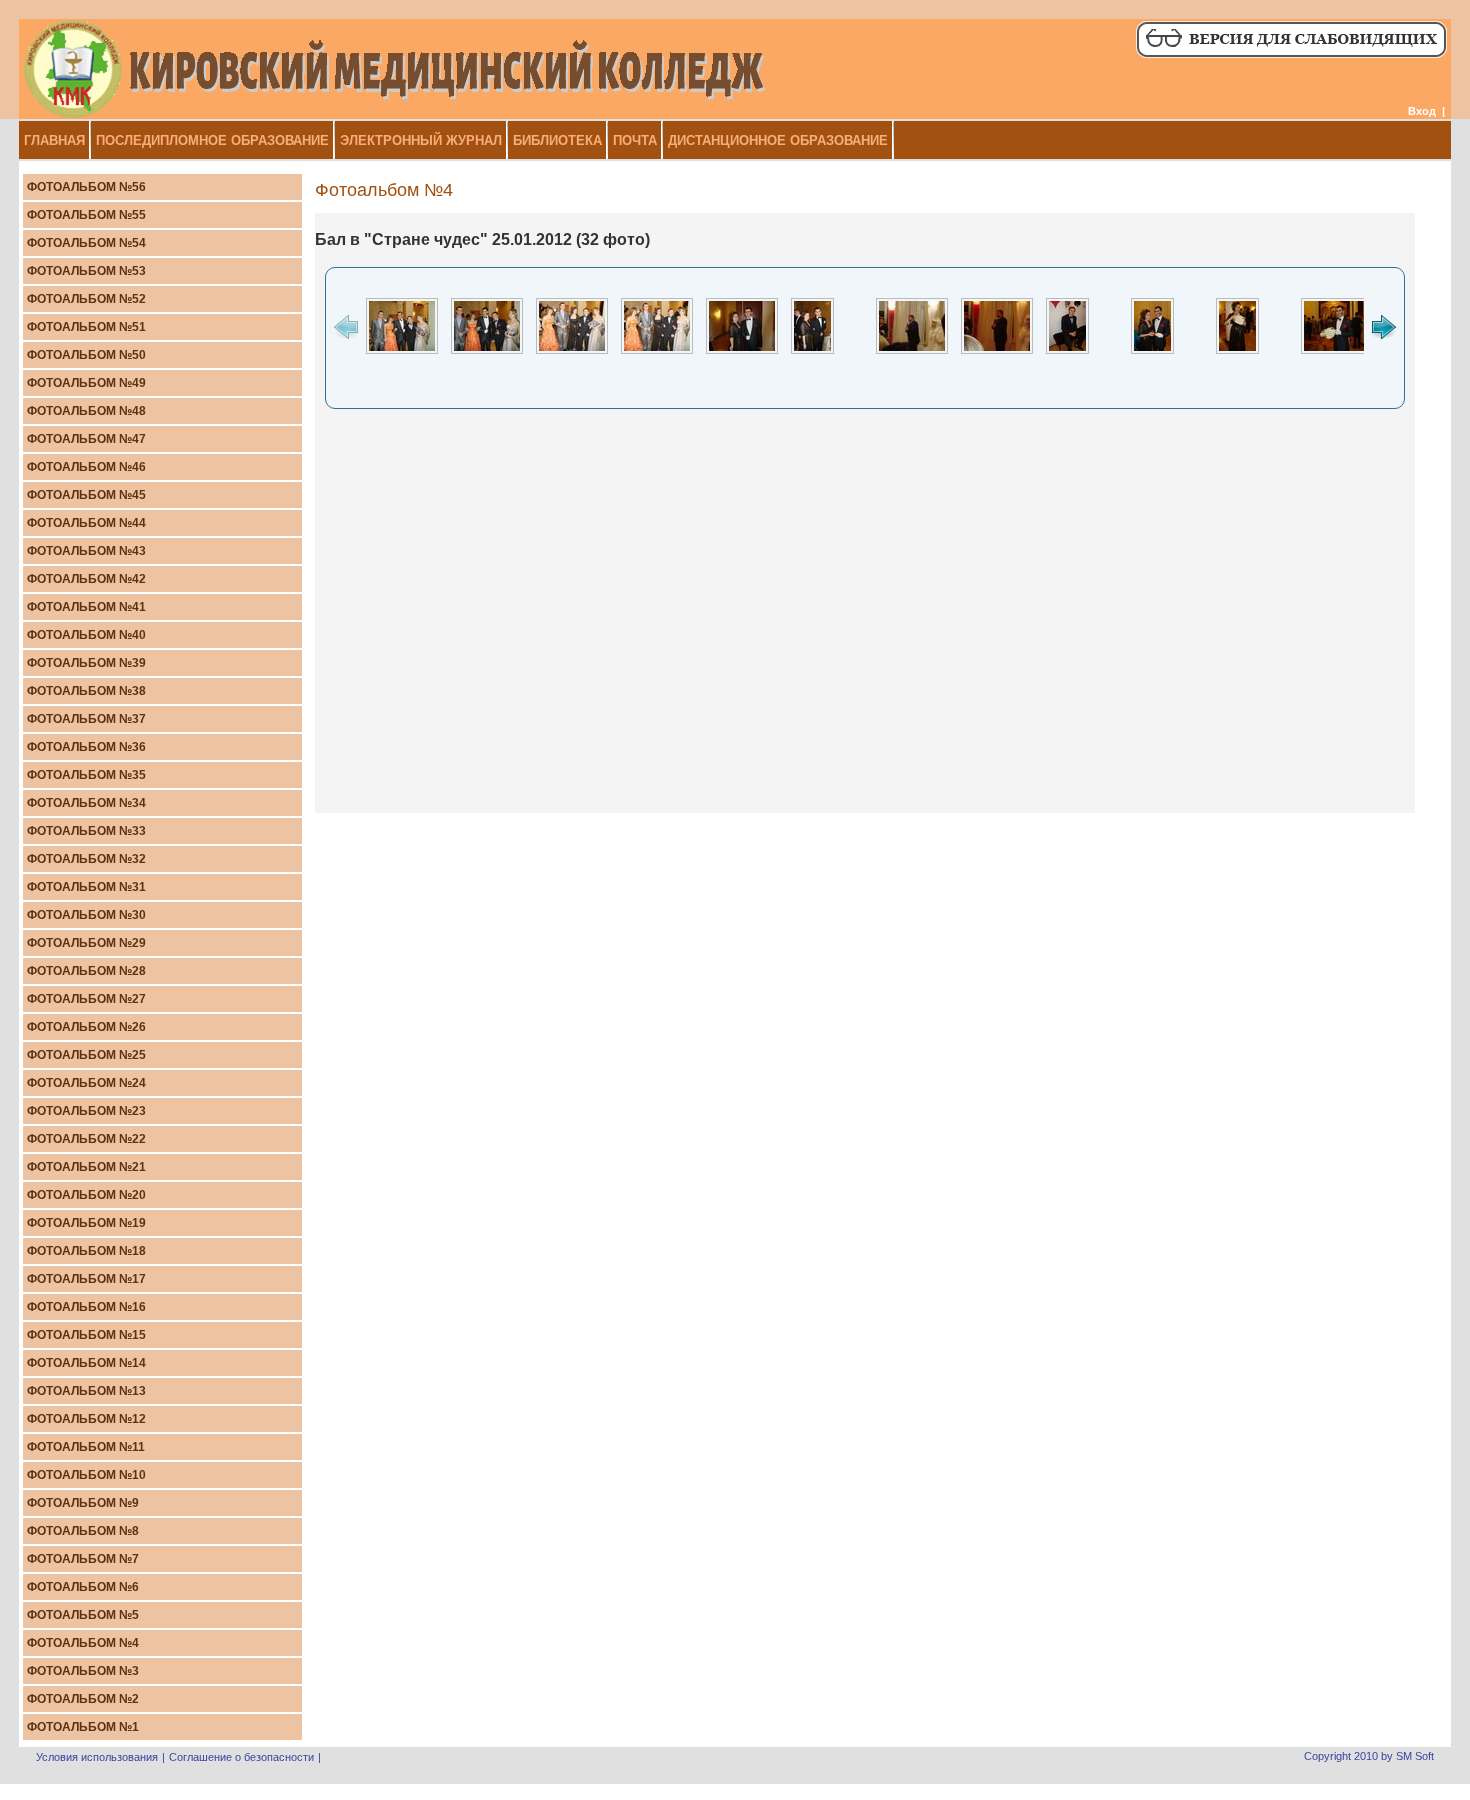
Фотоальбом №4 (83, 1643)
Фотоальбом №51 (86, 327)
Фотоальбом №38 (86, 691)
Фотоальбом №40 (86, 635)
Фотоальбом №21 (86, 1167)
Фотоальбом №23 (86, 1111)
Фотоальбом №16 (86, 1307)
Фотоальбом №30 (86, 915)
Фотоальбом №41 (86, 607)
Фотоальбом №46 (86, 467)
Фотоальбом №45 (86, 495)
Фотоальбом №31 (86, 887)
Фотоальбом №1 (83, 1727)
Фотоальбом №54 (86, 243)
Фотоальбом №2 (83, 1699)
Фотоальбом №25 (86, 1055)
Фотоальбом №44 (86, 523)
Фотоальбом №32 (86, 859)
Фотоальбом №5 (83, 1615)
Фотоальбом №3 (83, 1671)
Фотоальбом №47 (86, 439)
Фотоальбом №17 (86, 1279)
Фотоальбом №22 (86, 1139)
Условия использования (97, 1757)
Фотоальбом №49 (86, 383)
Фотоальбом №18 (86, 1251)
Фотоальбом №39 (86, 663)
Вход (1422, 111)
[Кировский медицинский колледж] (394, 115)
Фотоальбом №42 (86, 579)
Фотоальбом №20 (86, 1195)
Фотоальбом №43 (86, 551)
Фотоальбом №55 (86, 215)
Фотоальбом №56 (86, 187)
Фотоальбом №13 (86, 1391)
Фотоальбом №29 (86, 943)
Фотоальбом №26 (86, 1027)
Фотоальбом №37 (86, 719)
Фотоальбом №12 (86, 1419)
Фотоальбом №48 (86, 411)
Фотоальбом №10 (86, 1475)
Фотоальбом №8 (83, 1531)
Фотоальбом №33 (86, 831)
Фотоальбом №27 (86, 999)
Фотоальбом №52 (86, 299)
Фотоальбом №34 (86, 803)
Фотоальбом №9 (83, 1503)
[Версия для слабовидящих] (1290, 55)
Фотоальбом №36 (86, 747)
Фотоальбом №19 (86, 1223)
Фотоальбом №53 (86, 271)
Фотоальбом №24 (86, 1083)
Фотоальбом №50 (86, 355)
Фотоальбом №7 (83, 1559)
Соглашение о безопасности (241, 1757)
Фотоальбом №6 (83, 1587)
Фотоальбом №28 (86, 971)
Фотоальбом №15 (86, 1335)
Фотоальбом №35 (86, 775)
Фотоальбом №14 (86, 1363)
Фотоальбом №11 (86, 1447)
